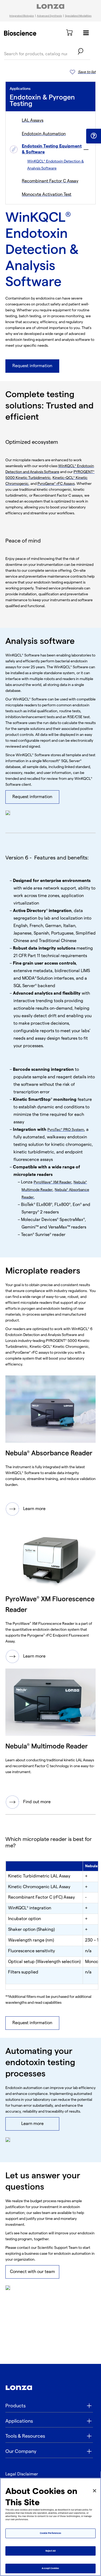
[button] (94, 136)
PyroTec (54, 1130)
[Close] (95, 2491)
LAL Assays (33, 121)
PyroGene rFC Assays (56, 484)
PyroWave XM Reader (53, 1182)
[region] (50, 2527)
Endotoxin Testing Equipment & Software (52, 149)
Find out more (37, 1802)
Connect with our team (32, 2272)
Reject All (51, 2551)
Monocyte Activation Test (47, 195)
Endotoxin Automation (44, 134)
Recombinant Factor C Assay (50, 181)
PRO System (73, 1130)
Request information (32, 366)
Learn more (34, 1509)
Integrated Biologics (22, 16)
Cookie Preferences (50, 2533)
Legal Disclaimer (22, 2474)
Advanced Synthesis (49, 16)
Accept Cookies (50, 2568)
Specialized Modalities (78, 16)
